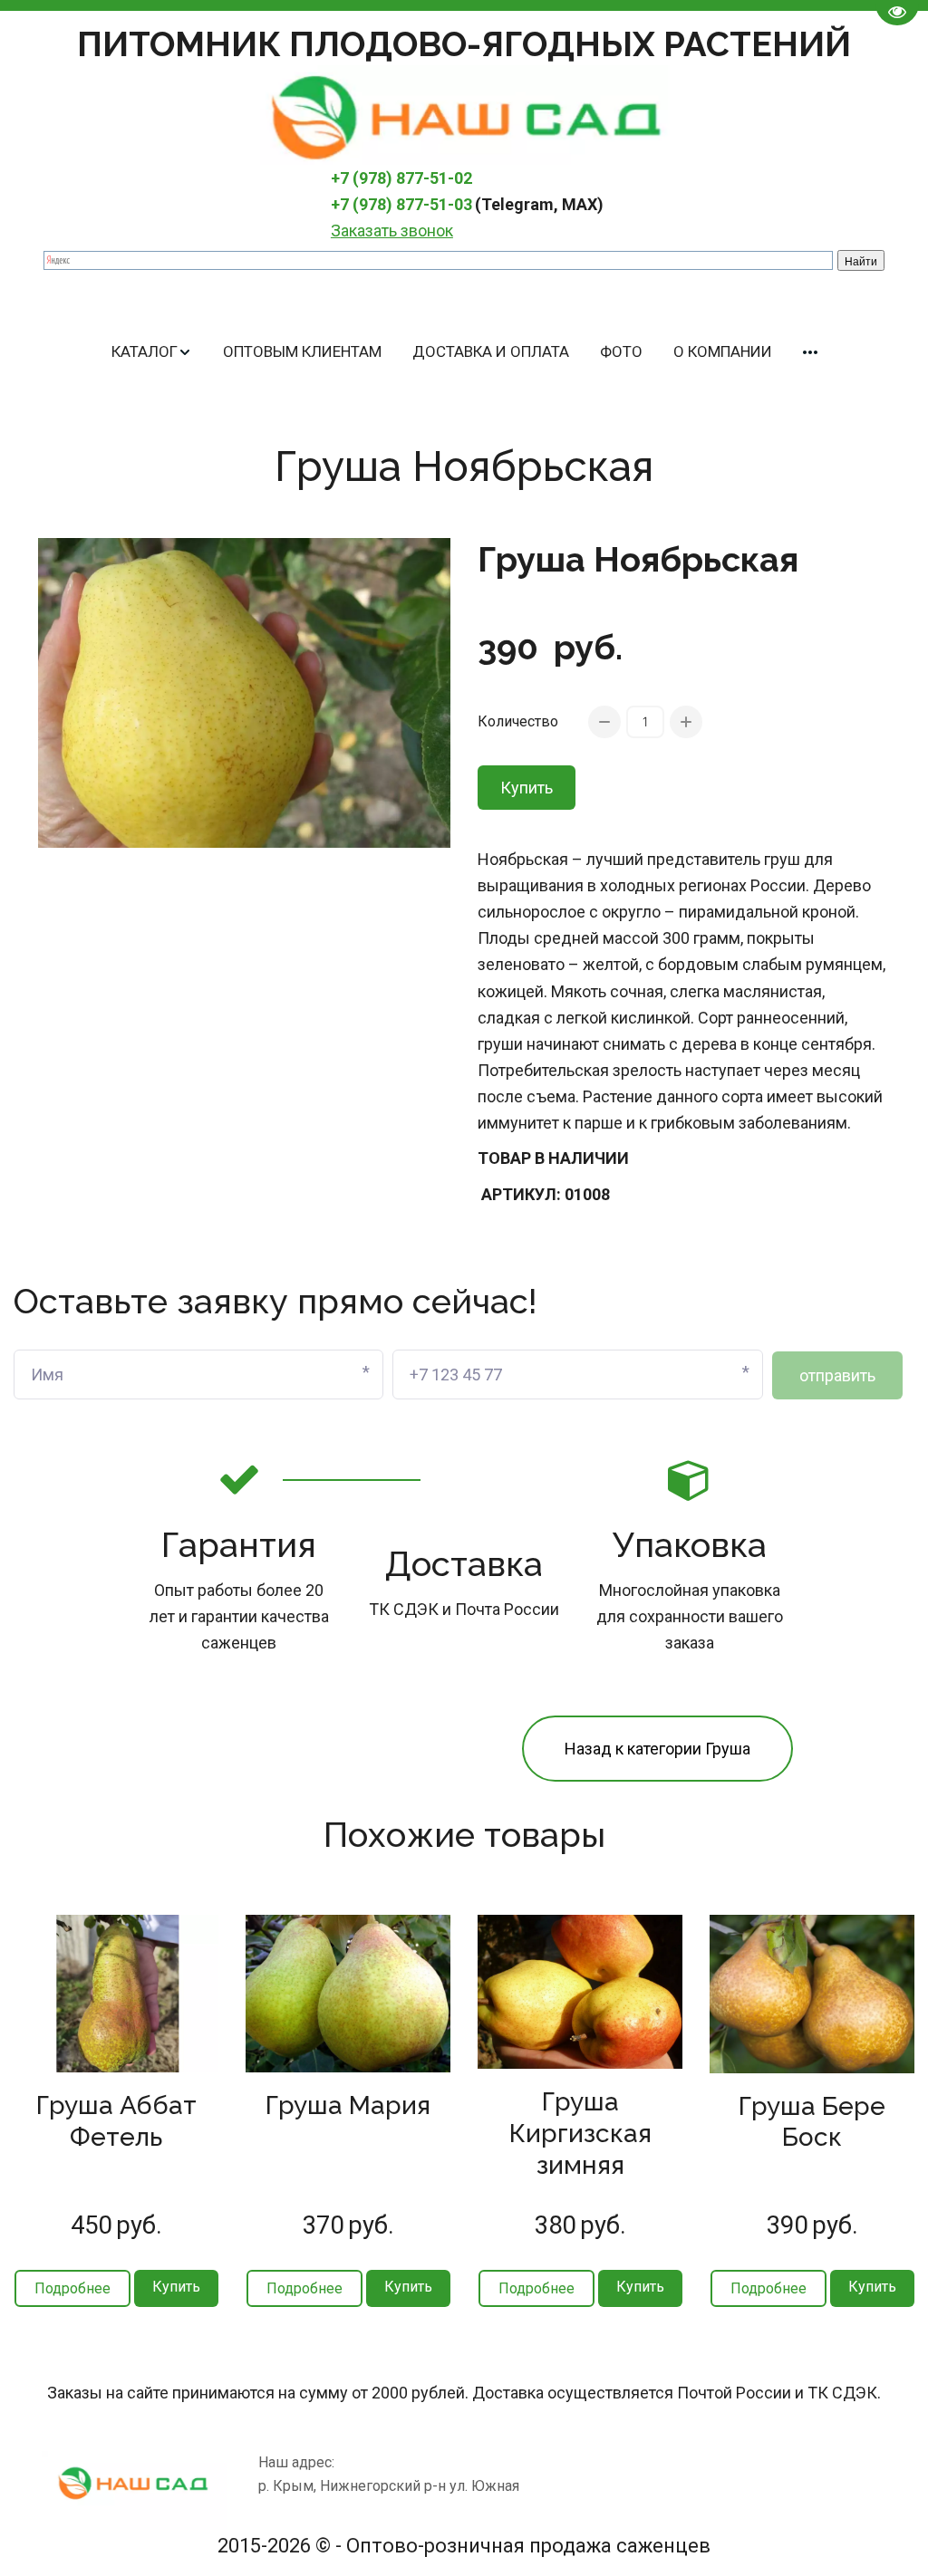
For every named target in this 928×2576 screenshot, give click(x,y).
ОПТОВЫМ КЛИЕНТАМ (302, 351)
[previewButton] (72, 2288)
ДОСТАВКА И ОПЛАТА (491, 351)
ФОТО (621, 351)
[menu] (464, 352)
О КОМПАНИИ (723, 351)
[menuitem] (152, 352)
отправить (837, 1375)
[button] (152, 352)
